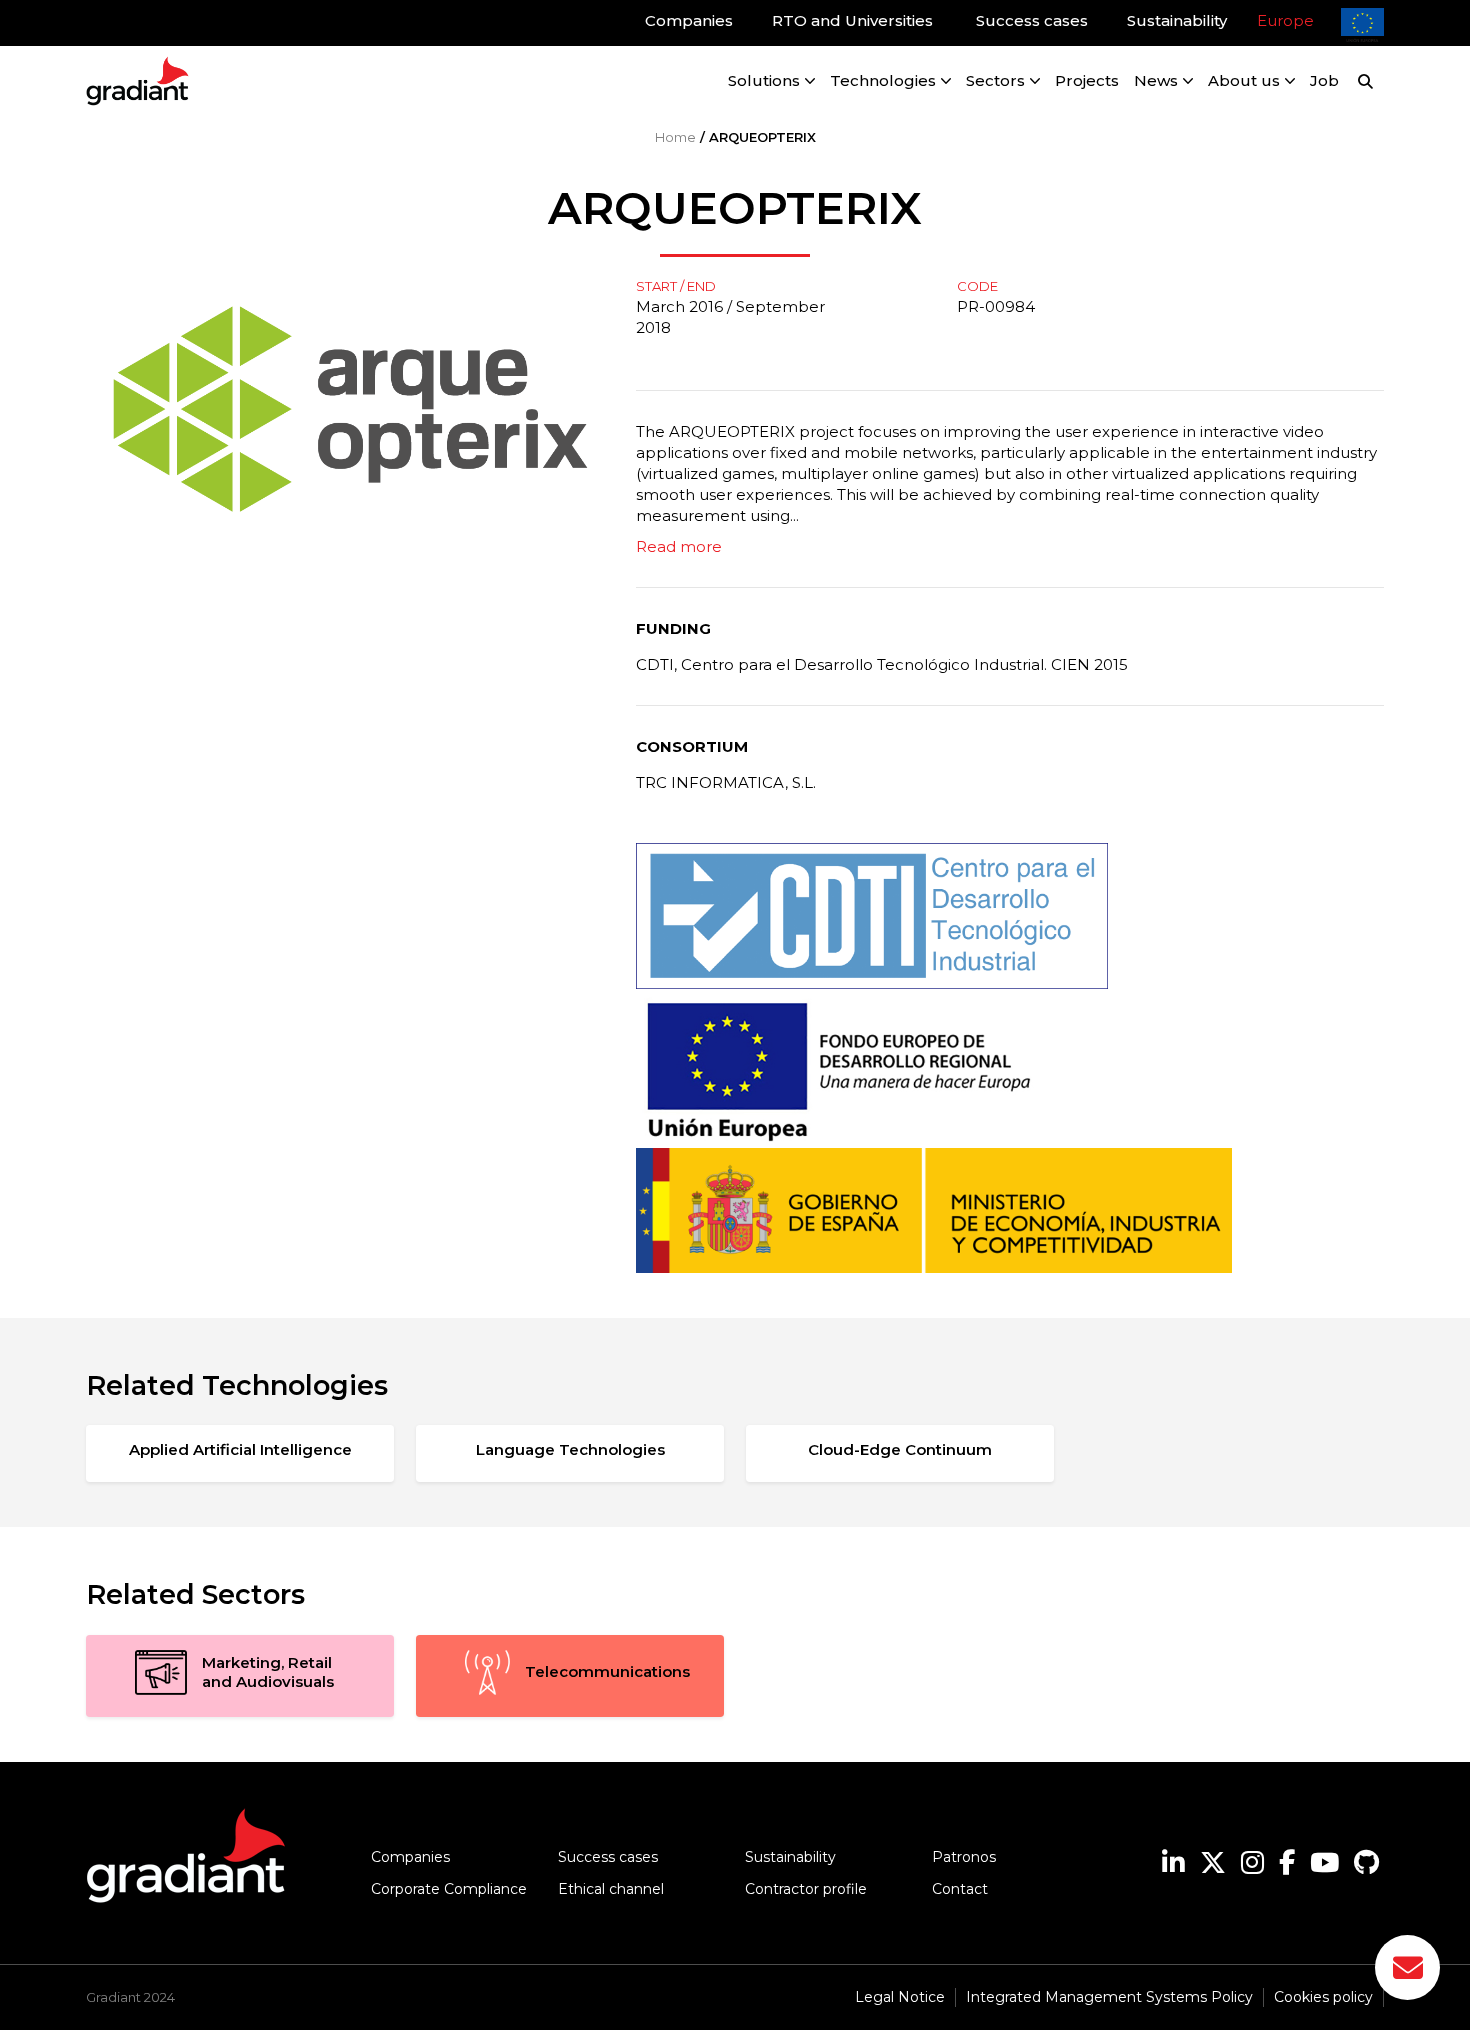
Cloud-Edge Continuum (900, 1449)
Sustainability (790, 1857)
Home (675, 137)
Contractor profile (806, 1889)
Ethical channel (611, 1889)
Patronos (964, 1857)
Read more (679, 546)
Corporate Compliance (449, 1889)
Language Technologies (570, 1449)
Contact (960, 1889)
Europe (1285, 20)
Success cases (608, 1857)
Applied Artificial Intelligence (240, 1449)
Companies (410, 1857)
